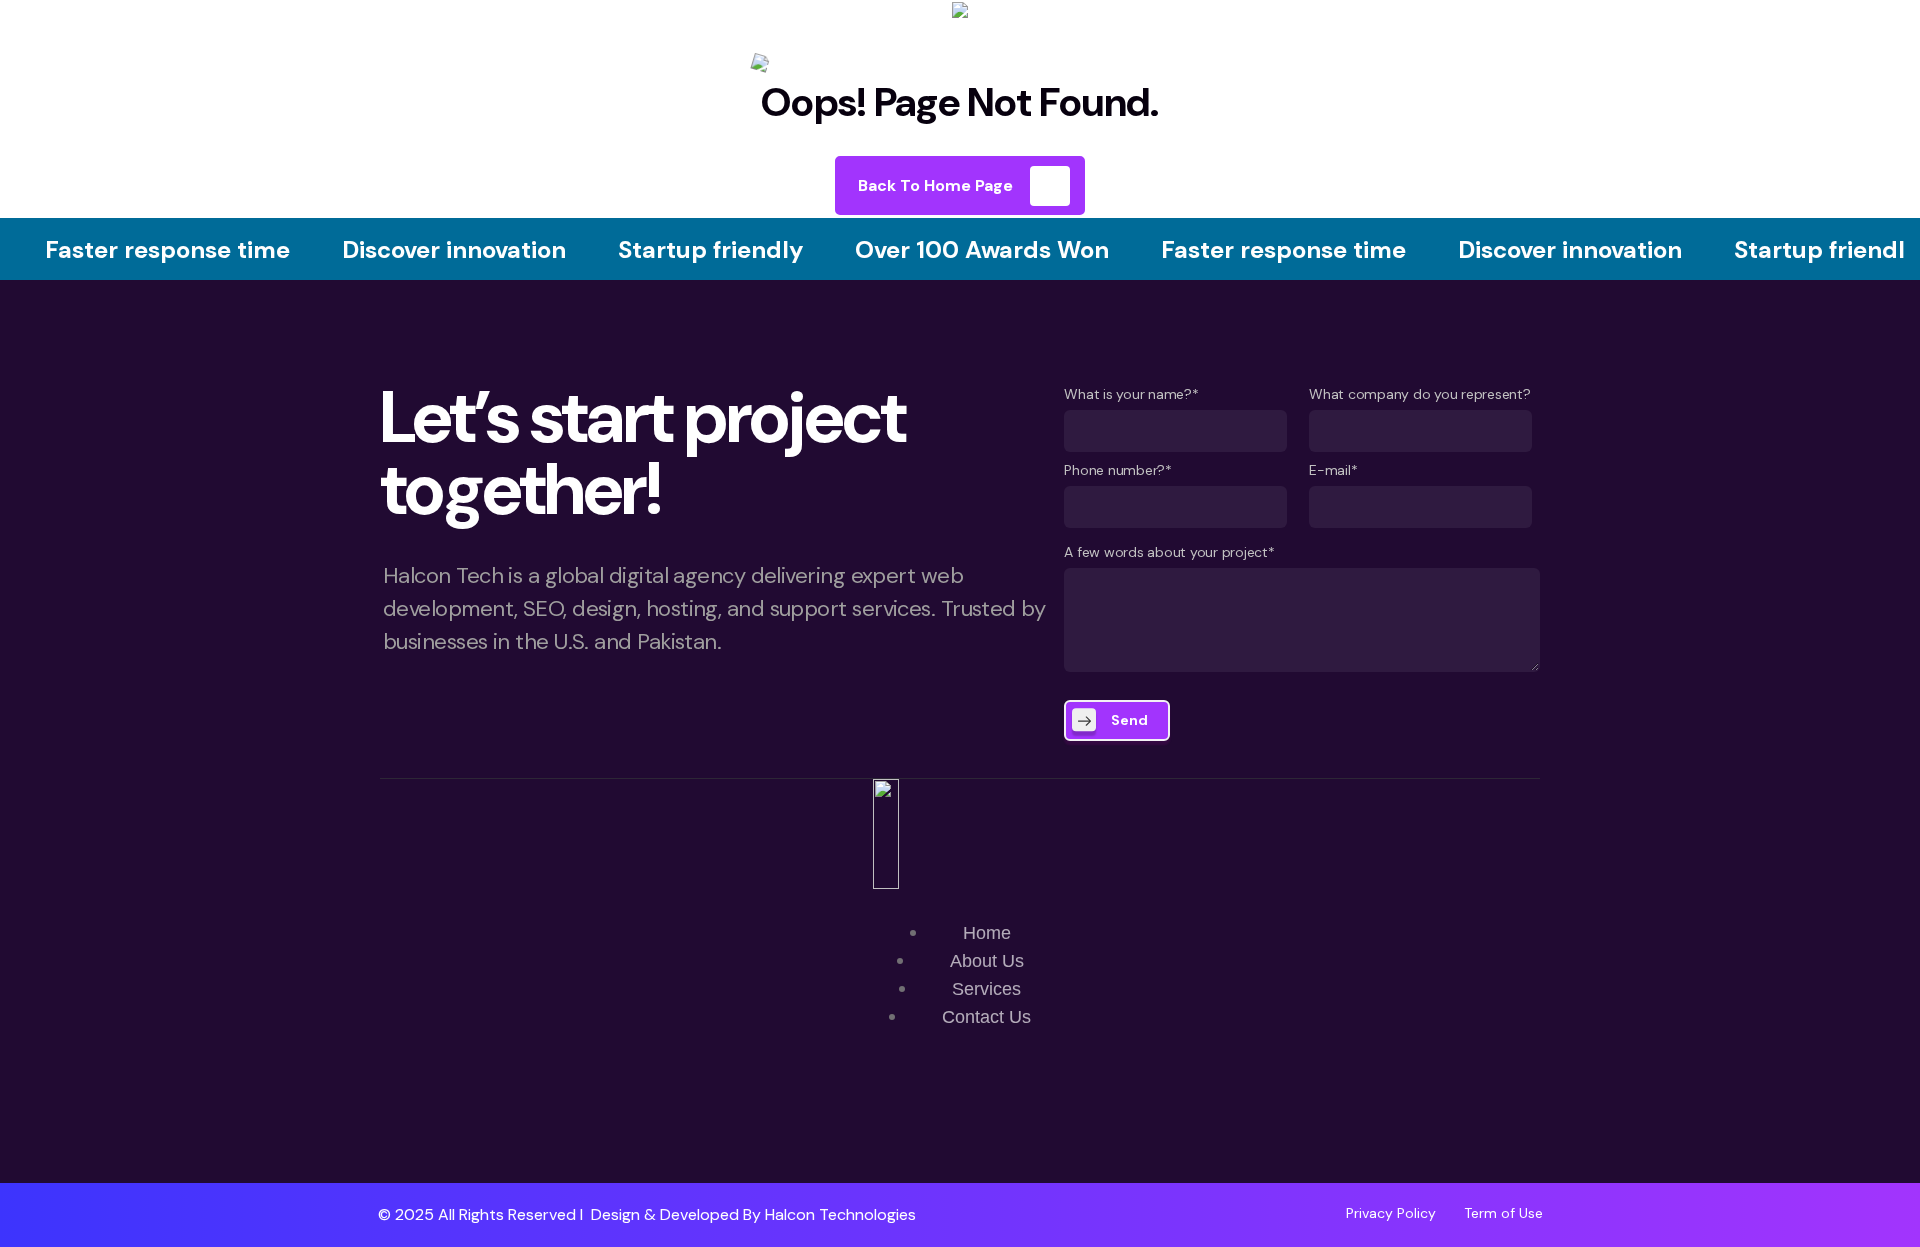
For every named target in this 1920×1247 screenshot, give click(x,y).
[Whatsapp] (901, 1125)
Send (1129, 720)
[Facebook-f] (960, 1125)
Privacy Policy (1391, 1213)
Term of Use (1503, 1213)
